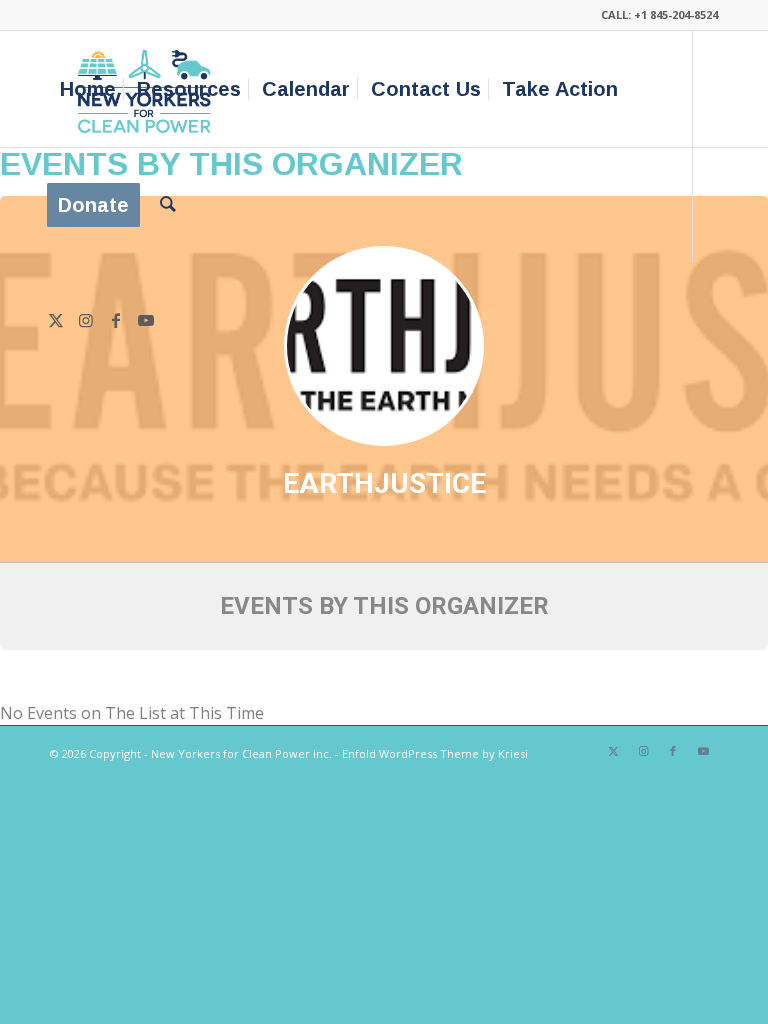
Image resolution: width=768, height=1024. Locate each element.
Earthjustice (384, 483)
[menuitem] (88, 89)
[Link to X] (56, 320)
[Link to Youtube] (146, 320)
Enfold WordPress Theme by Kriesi (435, 753)
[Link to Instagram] (86, 320)
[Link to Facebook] (116, 320)
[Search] (168, 205)
